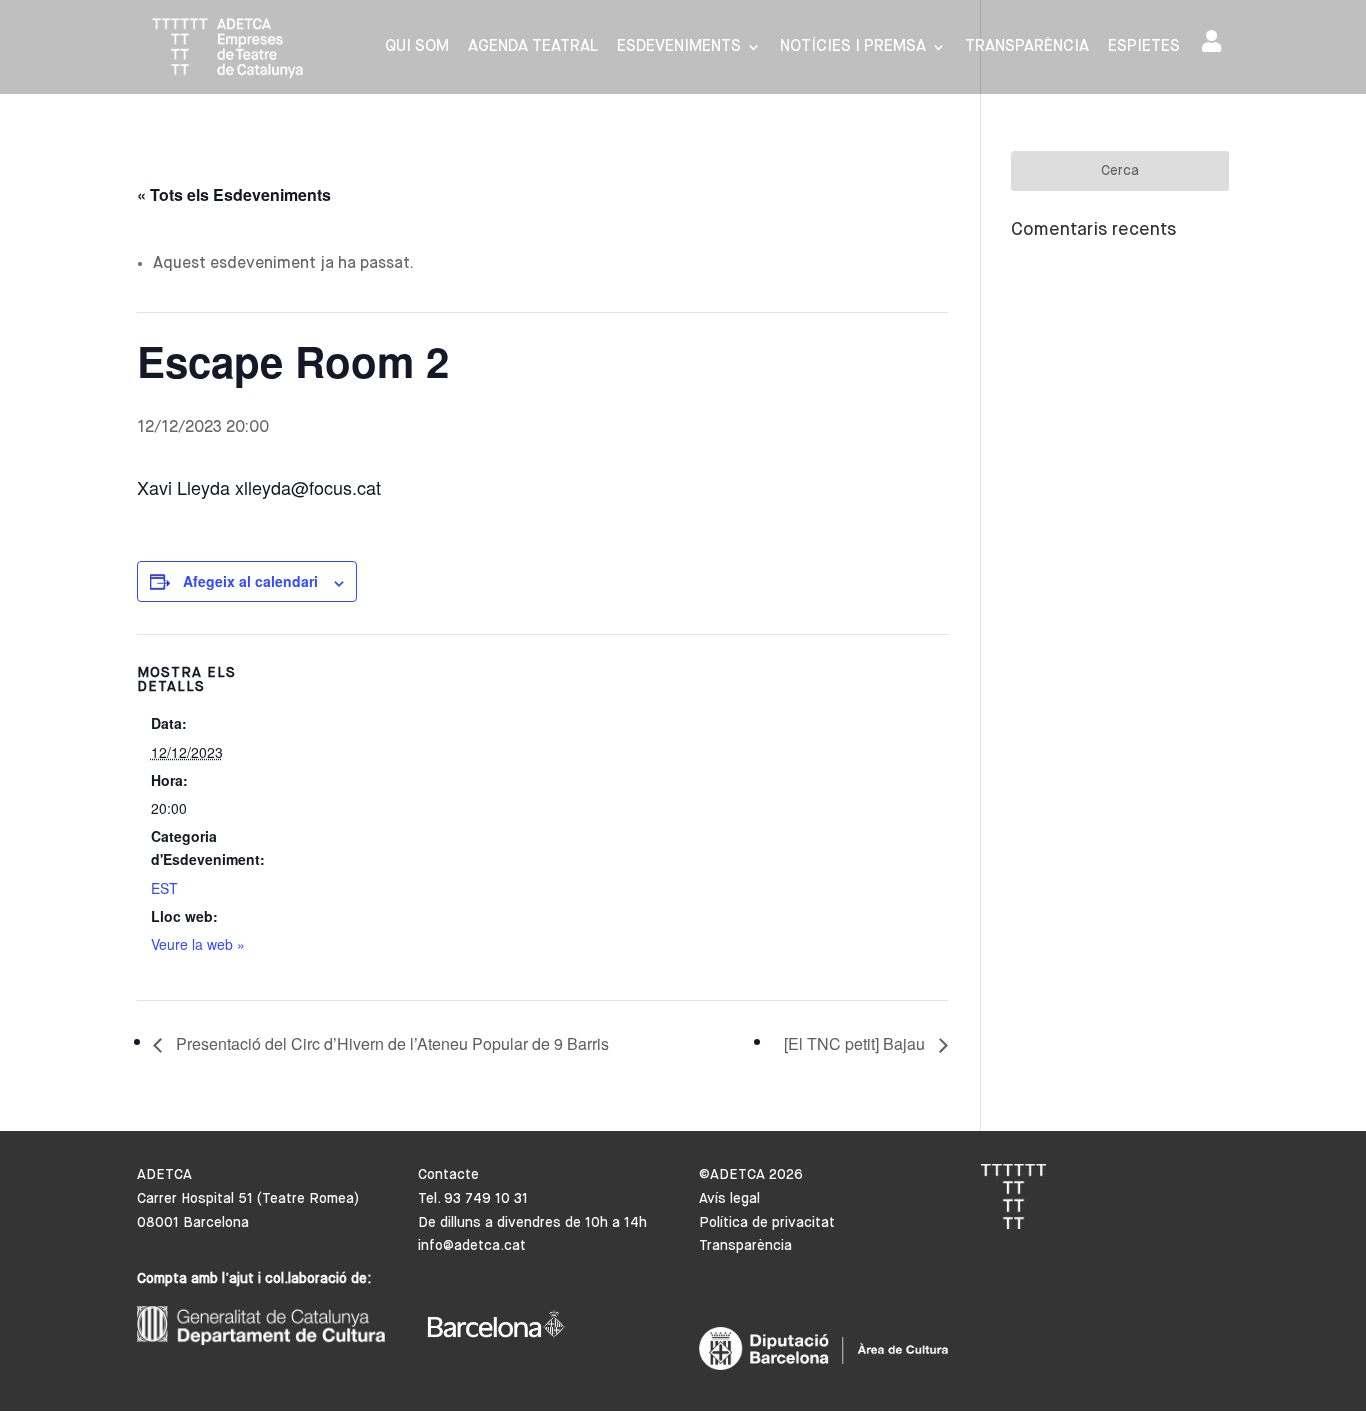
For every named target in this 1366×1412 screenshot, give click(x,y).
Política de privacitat (767, 1223)
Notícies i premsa (853, 47)
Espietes (1144, 47)
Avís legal (729, 1199)
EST (164, 888)
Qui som (417, 47)
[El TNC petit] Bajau (856, 1043)
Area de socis (1215, 45)
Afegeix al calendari (250, 581)
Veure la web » (198, 944)
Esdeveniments (679, 47)
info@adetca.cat (472, 1246)
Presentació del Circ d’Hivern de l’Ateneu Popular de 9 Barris (390, 1043)
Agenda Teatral (533, 47)
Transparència (1027, 47)
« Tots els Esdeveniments (234, 194)
